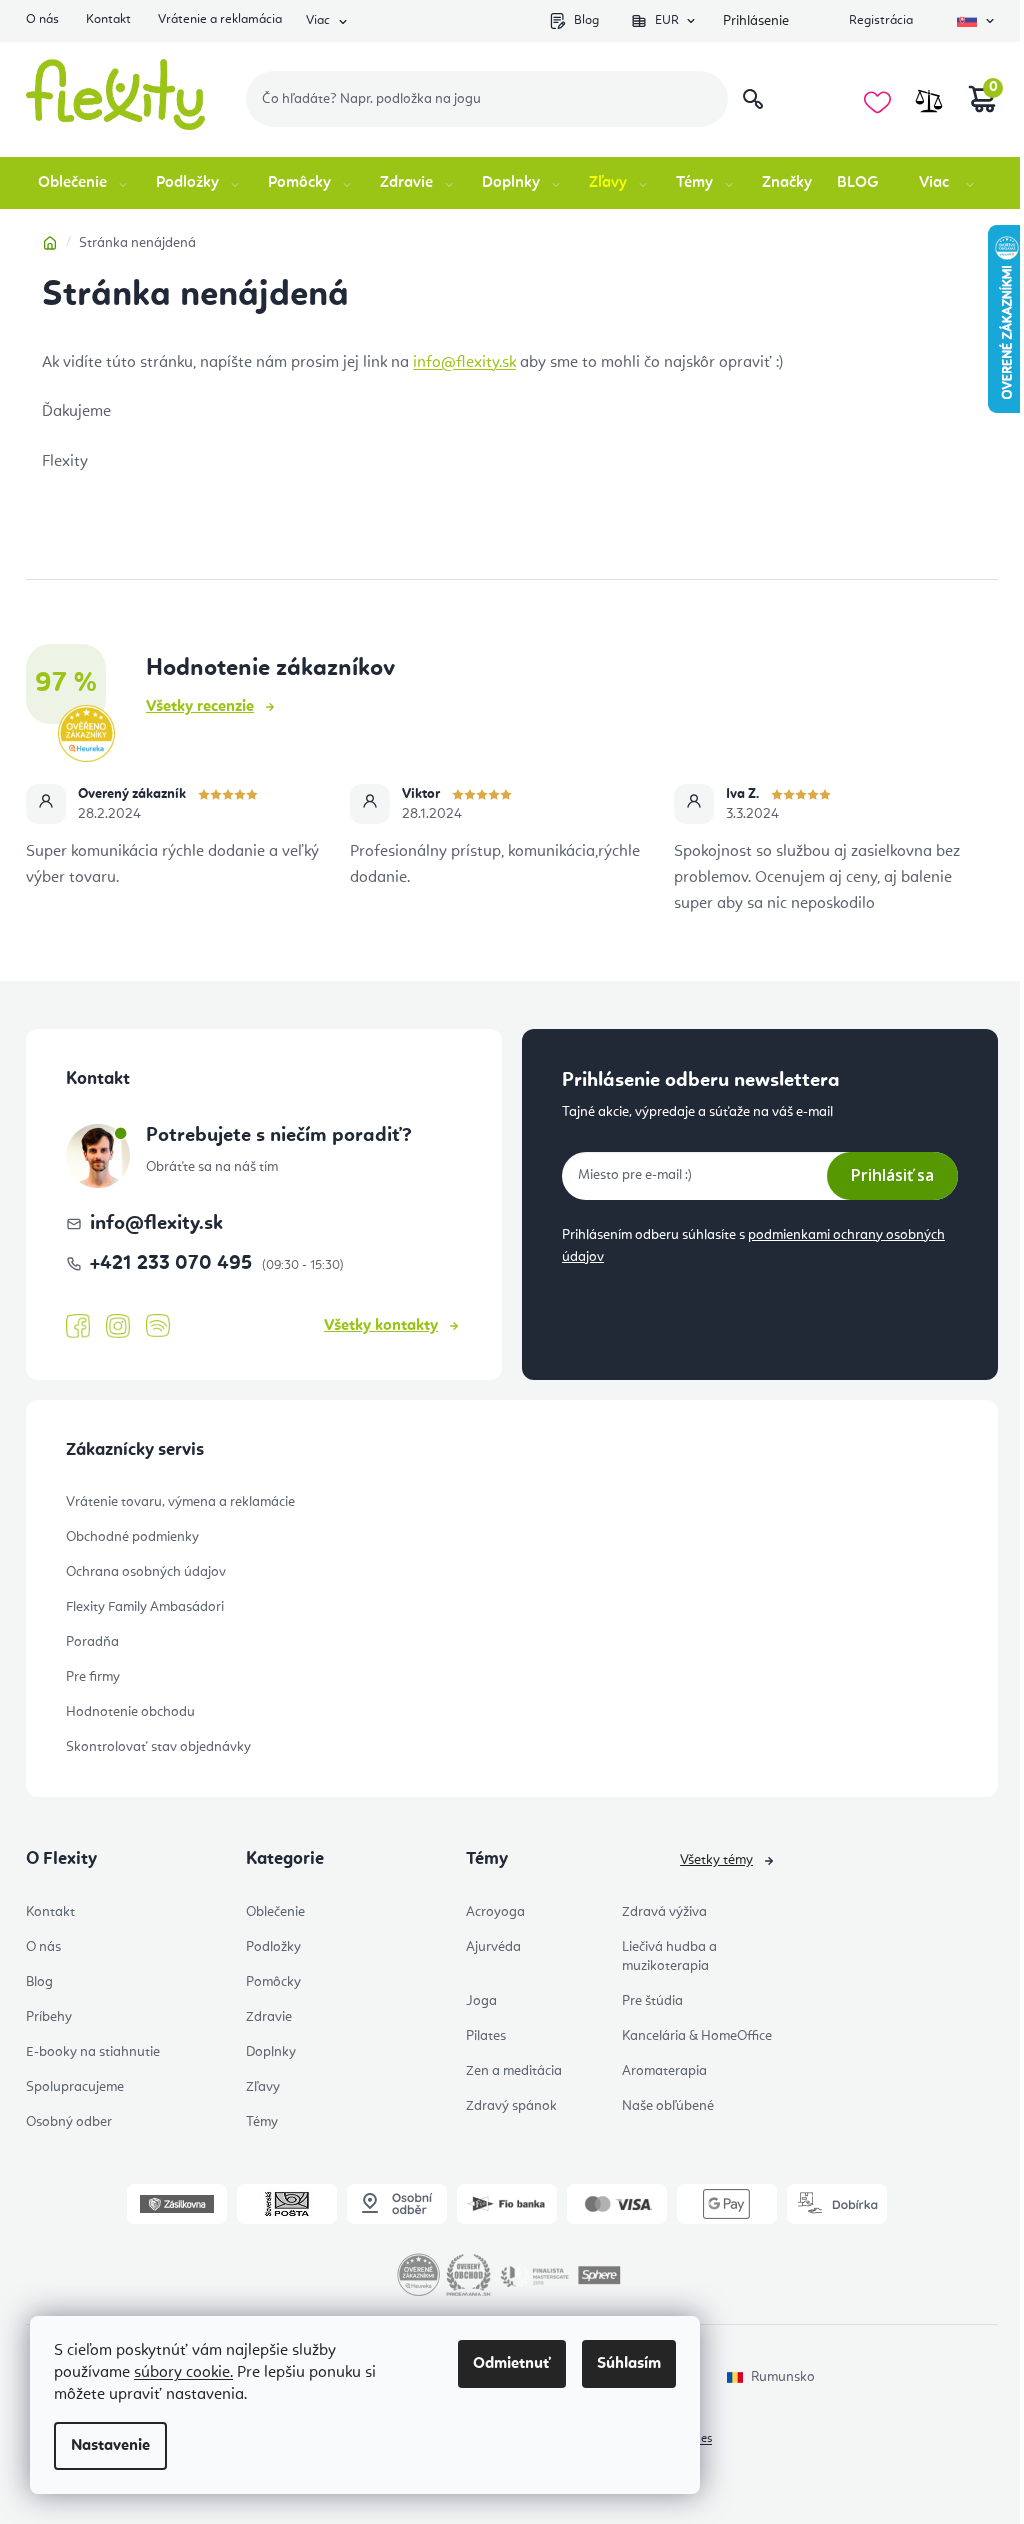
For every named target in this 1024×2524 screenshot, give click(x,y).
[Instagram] (118, 1326)
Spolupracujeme (75, 2087)
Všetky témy (716, 1860)
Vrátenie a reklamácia (220, 19)
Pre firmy (93, 1677)
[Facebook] (78, 1327)
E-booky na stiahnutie (93, 2052)
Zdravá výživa (664, 1912)
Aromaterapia (664, 2071)
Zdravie (269, 2017)
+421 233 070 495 (173, 1264)
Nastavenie (110, 2446)
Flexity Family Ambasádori (145, 1607)
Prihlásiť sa (892, 1175)
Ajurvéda (493, 1947)
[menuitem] (84, 183)
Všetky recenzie (200, 707)
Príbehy (49, 2017)
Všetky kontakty (381, 1326)
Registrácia (881, 20)
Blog (586, 20)
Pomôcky (273, 1982)
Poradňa (92, 1642)
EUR (667, 20)
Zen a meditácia (514, 2071)
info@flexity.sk (464, 363)
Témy (262, 2122)
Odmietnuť (512, 2364)
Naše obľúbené (668, 2106)
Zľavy (263, 2087)
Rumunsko (783, 2377)
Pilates (486, 2036)
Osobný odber (69, 2122)
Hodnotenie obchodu (130, 1712)
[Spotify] (158, 1326)
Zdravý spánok (511, 2106)
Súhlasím (629, 2364)
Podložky (273, 1947)
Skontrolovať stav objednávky (158, 1747)
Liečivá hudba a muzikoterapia (669, 1956)
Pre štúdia (652, 2001)
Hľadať (753, 99)
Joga (481, 2001)
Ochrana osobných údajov (146, 1572)
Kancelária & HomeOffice (697, 2036)
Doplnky (271, 2052)
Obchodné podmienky (132, 1537)
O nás (42, 19)
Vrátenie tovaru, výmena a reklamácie (180, 1502)
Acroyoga (495, 1912)
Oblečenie (275, 1912)
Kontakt (108, 19)
